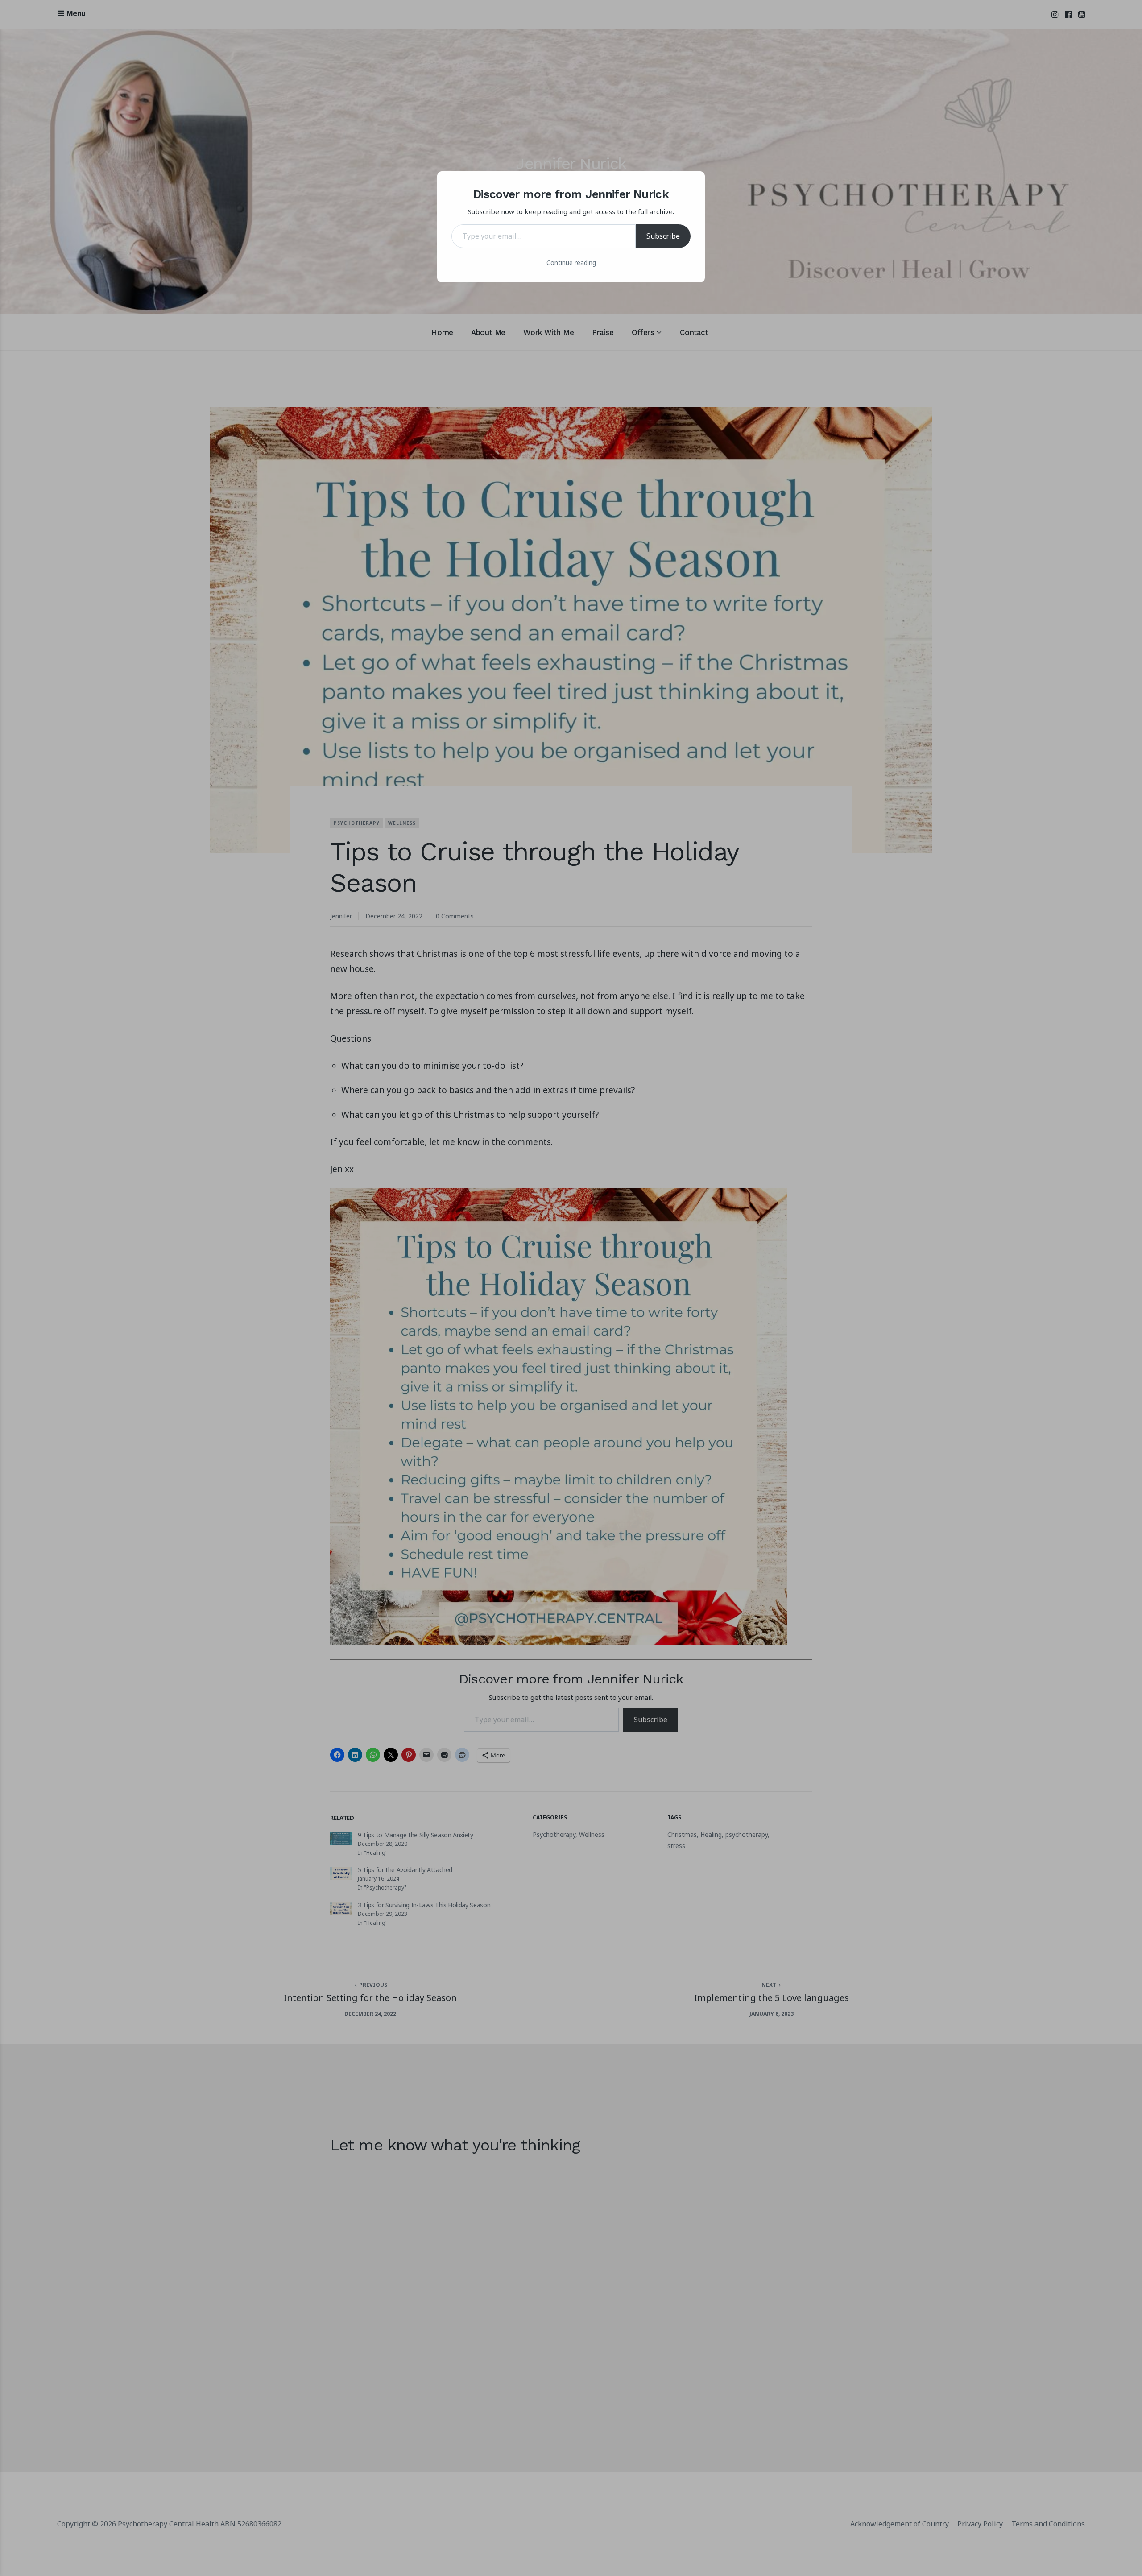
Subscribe (663, 236)
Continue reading (571, 263)
